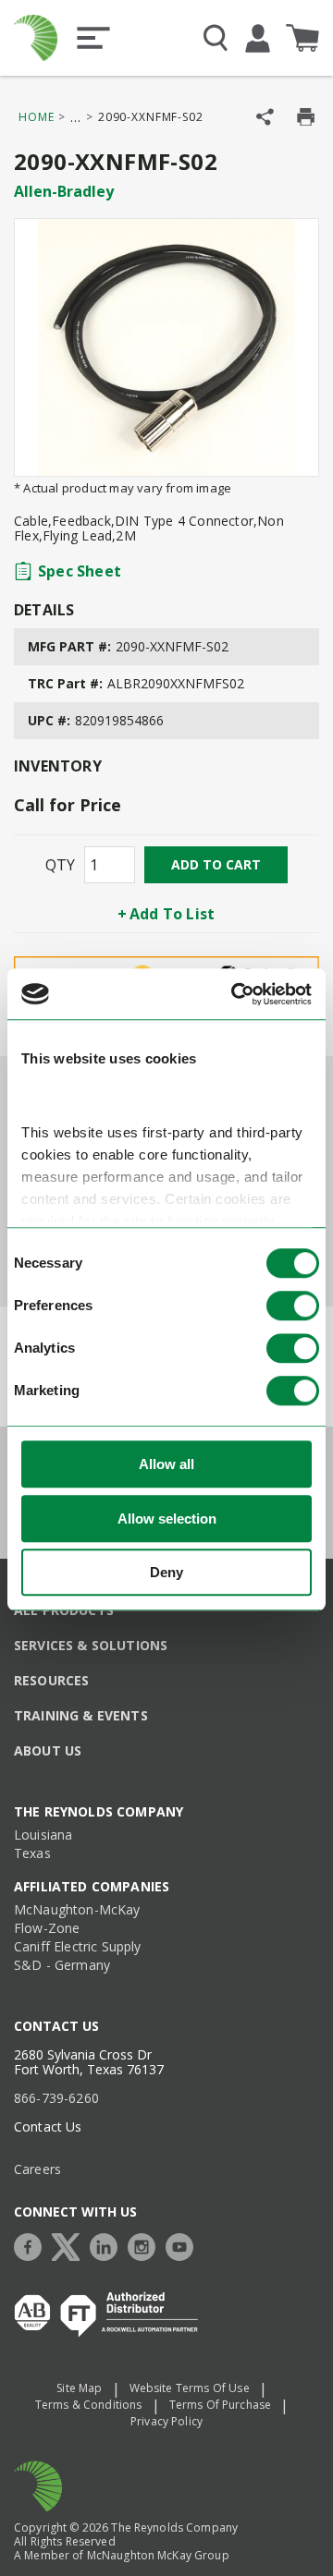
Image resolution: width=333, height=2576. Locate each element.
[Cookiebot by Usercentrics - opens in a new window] (235, 994)
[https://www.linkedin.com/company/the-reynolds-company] (108, 2245)
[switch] (293, 1306)
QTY (60, 865)
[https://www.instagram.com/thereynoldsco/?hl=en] (146, 2245)
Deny (166, 1573)
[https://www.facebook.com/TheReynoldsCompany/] (32, 2245)
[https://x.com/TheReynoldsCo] (70, 2245)
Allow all (166, 1465)
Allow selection (167, 1519)
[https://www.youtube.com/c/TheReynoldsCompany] (184, 2245)
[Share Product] (265, 117)
